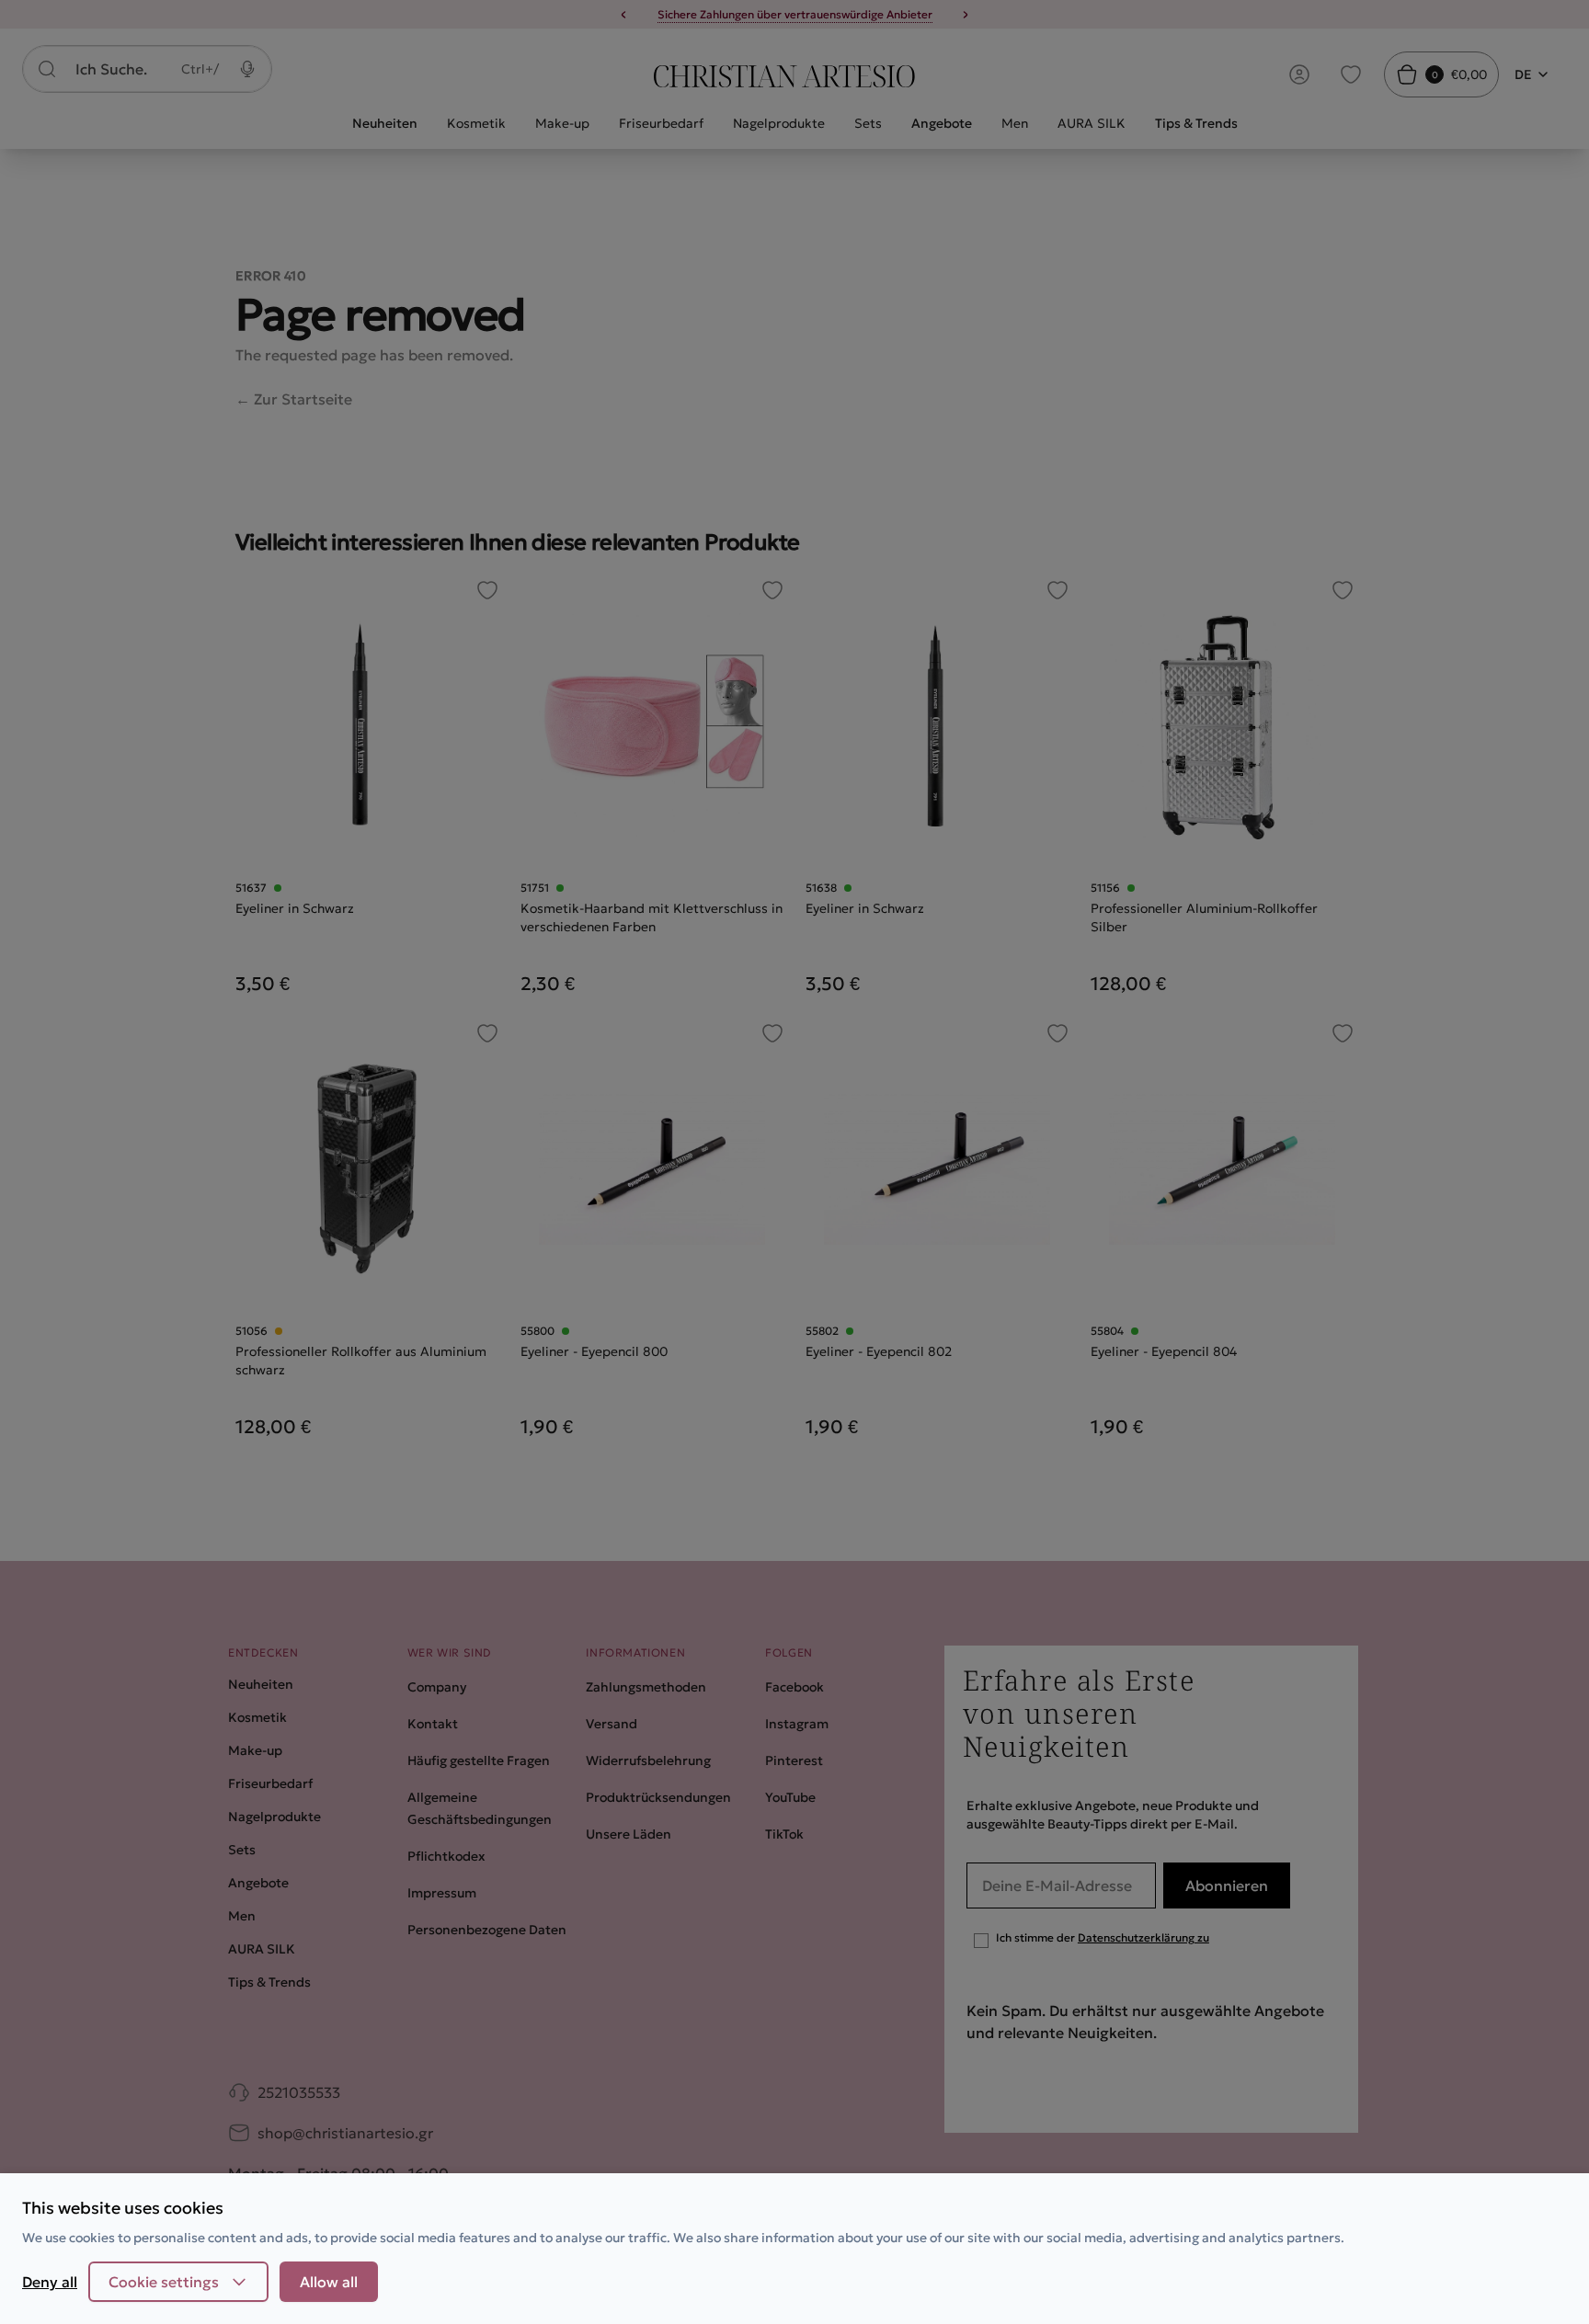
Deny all (50, 2282)
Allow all (329, 2282)
